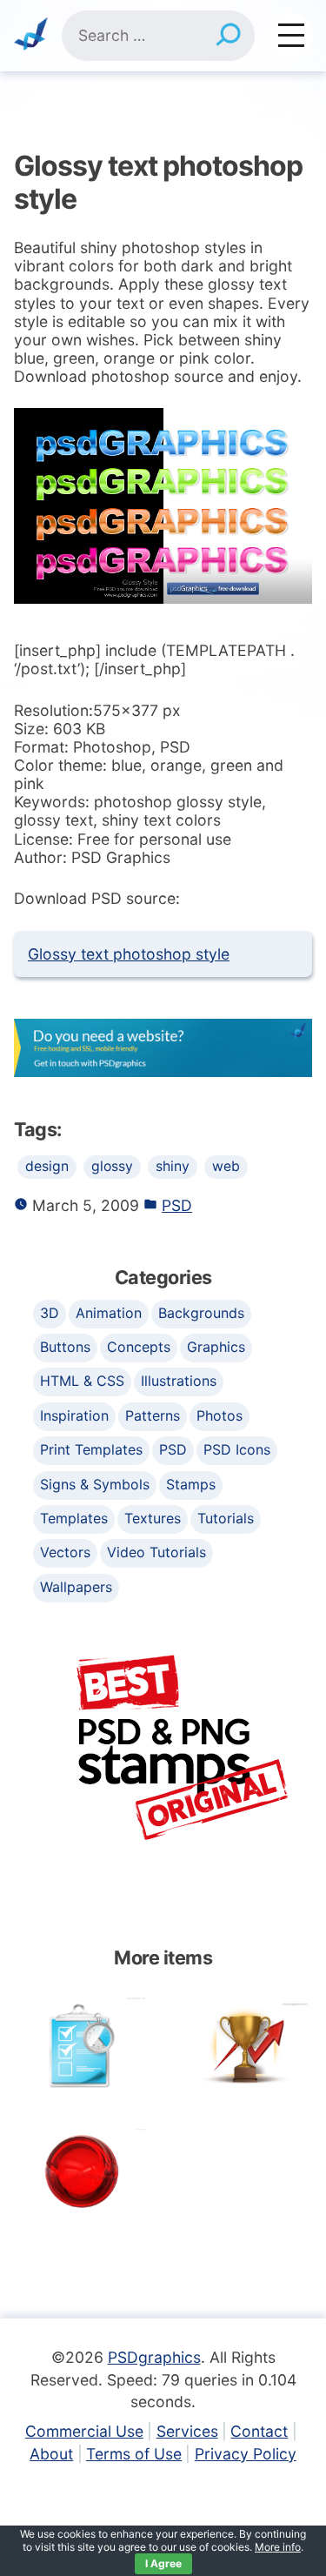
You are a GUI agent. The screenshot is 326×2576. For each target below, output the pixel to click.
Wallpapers (76, 1587)
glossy (112, 1166)
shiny (173, 1166)
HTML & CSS (82, 1381)
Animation (109, 1313)
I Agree (163, 2563)
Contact (259, 2431)
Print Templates (91, 1449)
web (226, 1166)
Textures (153, 1518)
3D (50, 1313)
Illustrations (179, 1381)
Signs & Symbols (95, 1484)
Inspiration (74, 1415)
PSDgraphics (154, 2357)
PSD (177, 1205)
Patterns (153, 1415)
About (51, 2454)
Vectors (65, 1552)
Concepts (139, 1347)
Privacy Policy (246, 2454)
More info (278, 2547)
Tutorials (226, 1518)
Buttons (65, 1347)
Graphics (216, 1347)
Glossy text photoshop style (129, 954)
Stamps (191, 1484)
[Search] (228, 36)
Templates (74, 1518)
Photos (220, 1415)
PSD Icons (237, 1449)
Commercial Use (84, 2431)
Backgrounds (201, 1313)
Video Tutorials (156, 1552)
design (47, 1166)
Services (187, 2431)
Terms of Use (134, 2454)
